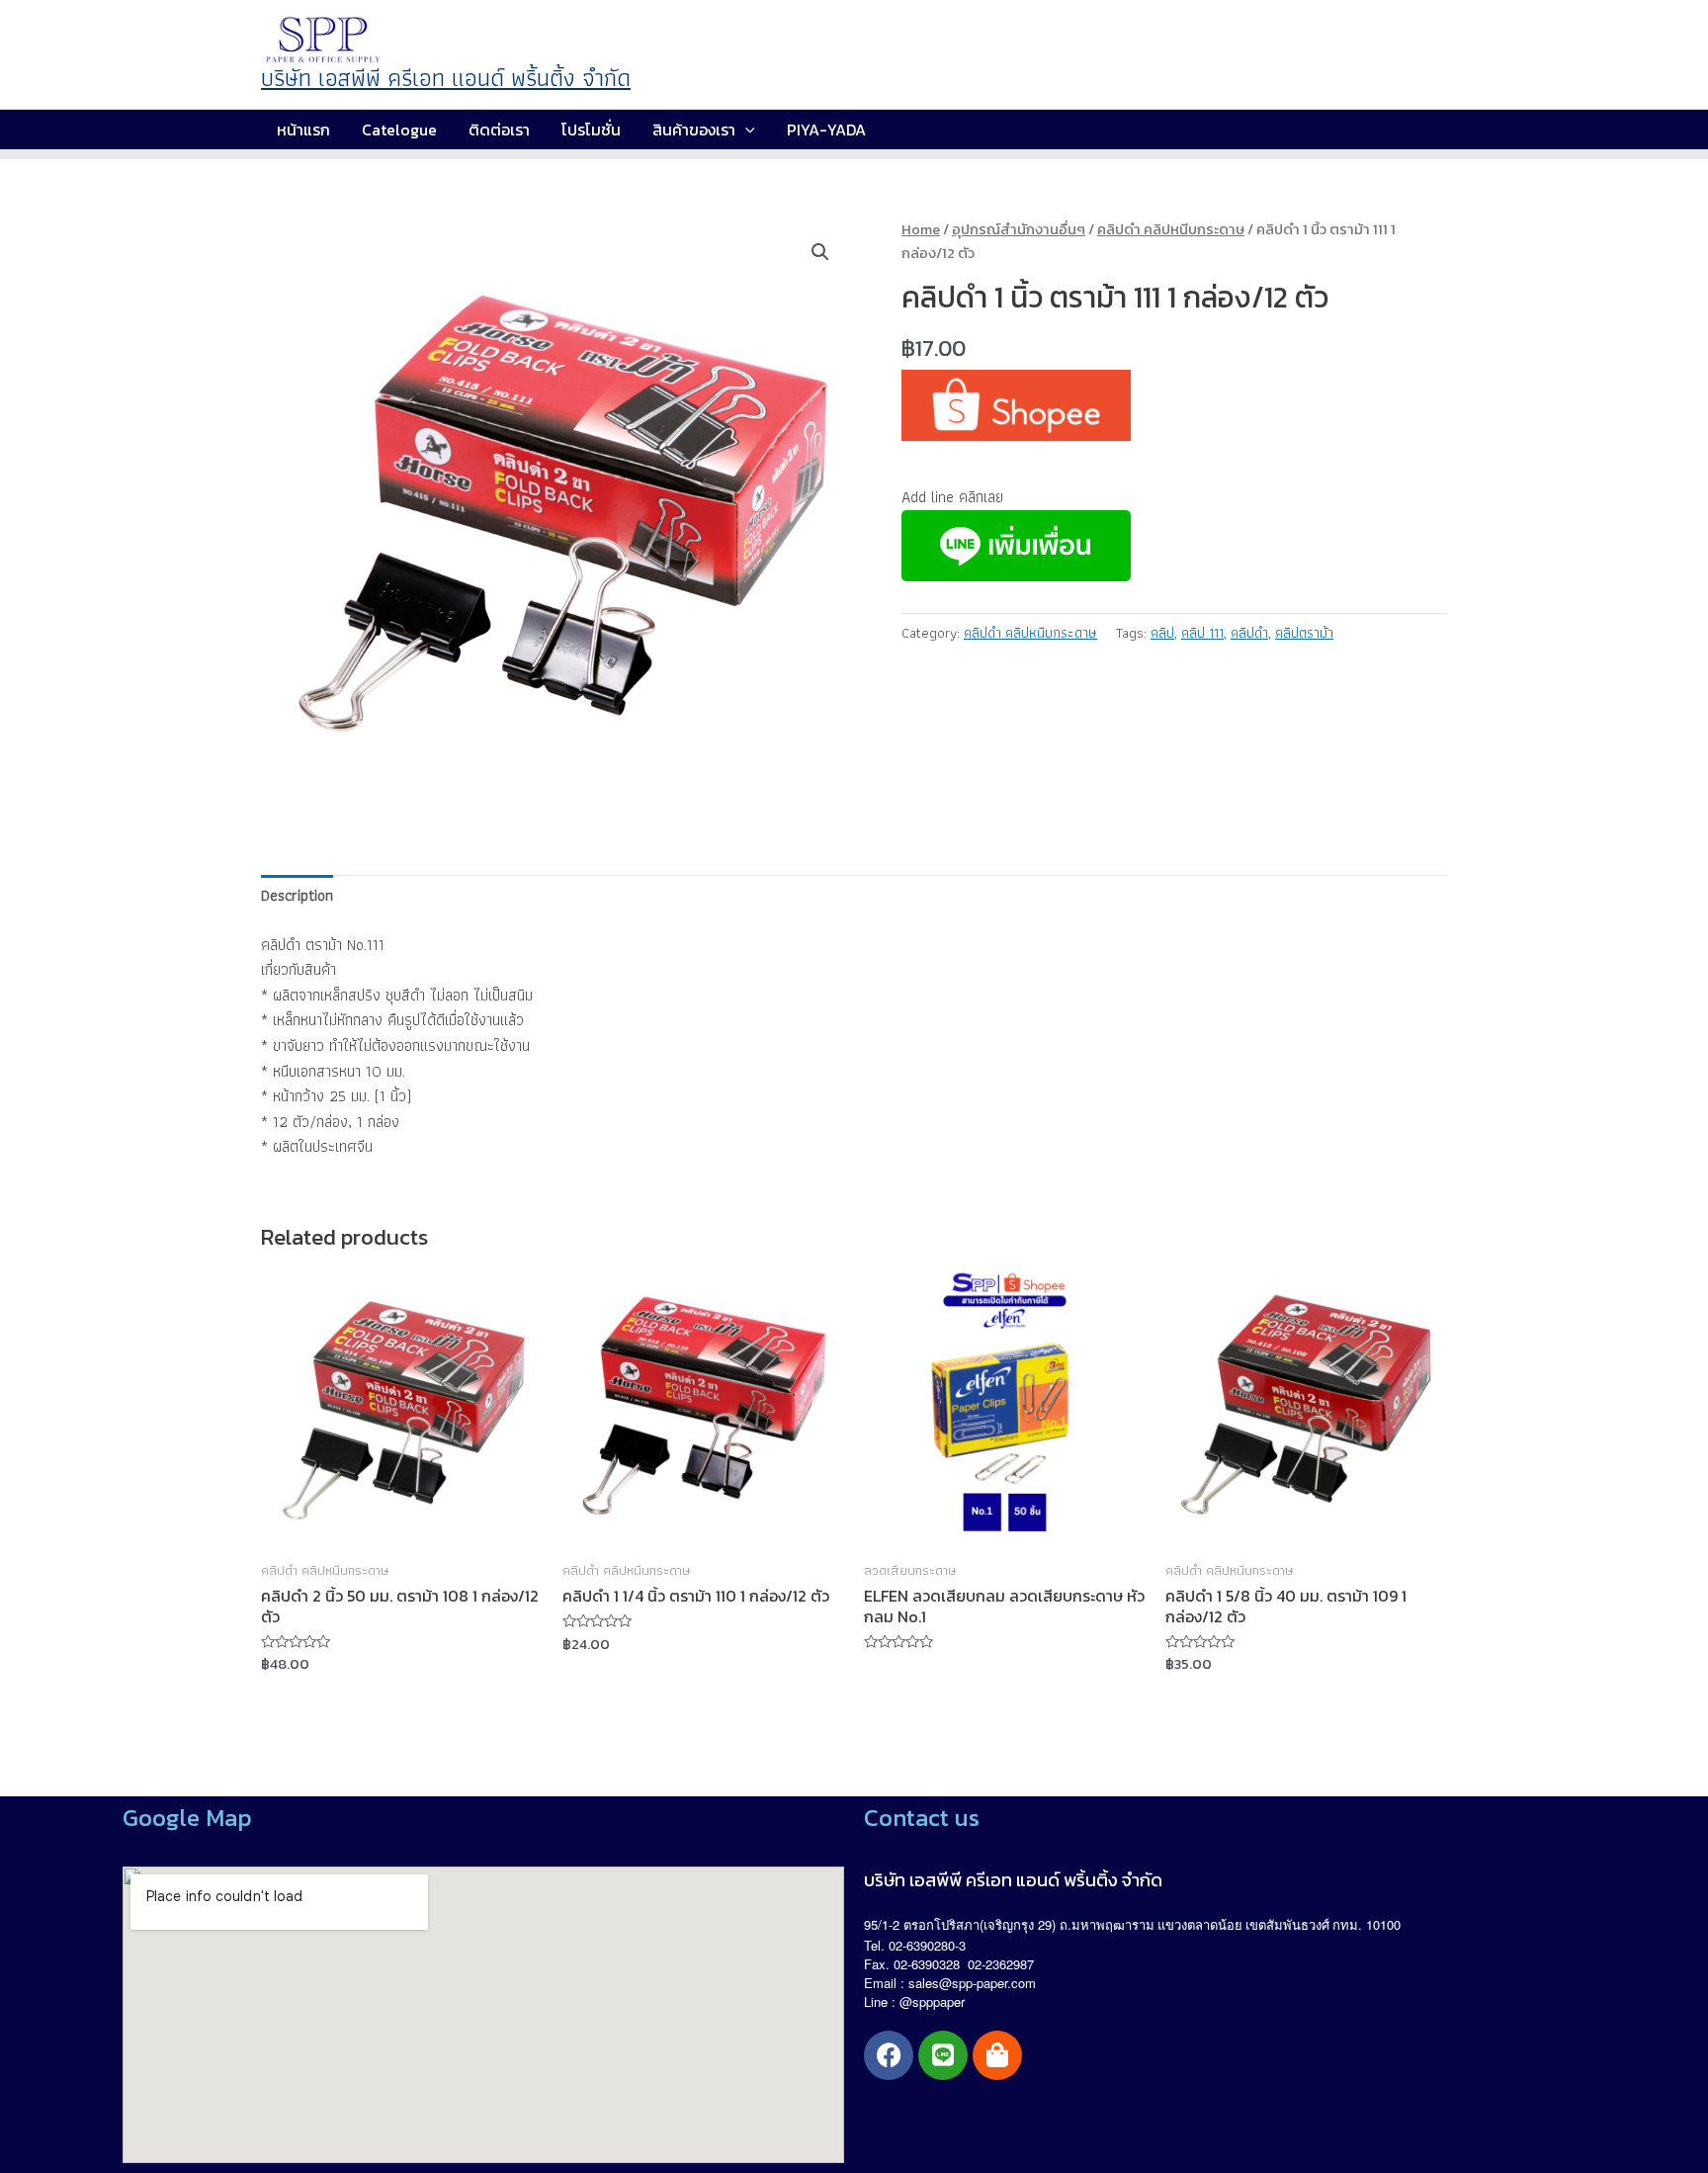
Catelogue (399, 130)
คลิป (1162, 632)
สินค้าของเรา (694, 130)
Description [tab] (297, 895)
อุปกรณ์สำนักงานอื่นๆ (1019, 229)
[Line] (943, 2055)
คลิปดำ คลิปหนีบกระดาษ (1171, 229)
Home (921, 229)
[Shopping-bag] (997, 2055)
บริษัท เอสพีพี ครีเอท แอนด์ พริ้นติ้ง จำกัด (446, 78)
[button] (820, 252)
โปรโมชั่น (591, 130)
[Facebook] (889, 2055)
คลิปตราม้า (1304, 632)
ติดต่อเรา (499, 130)
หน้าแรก (303, 130)
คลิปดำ (1249, 632)
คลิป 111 (1202, 632)
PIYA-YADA (826, 130)
